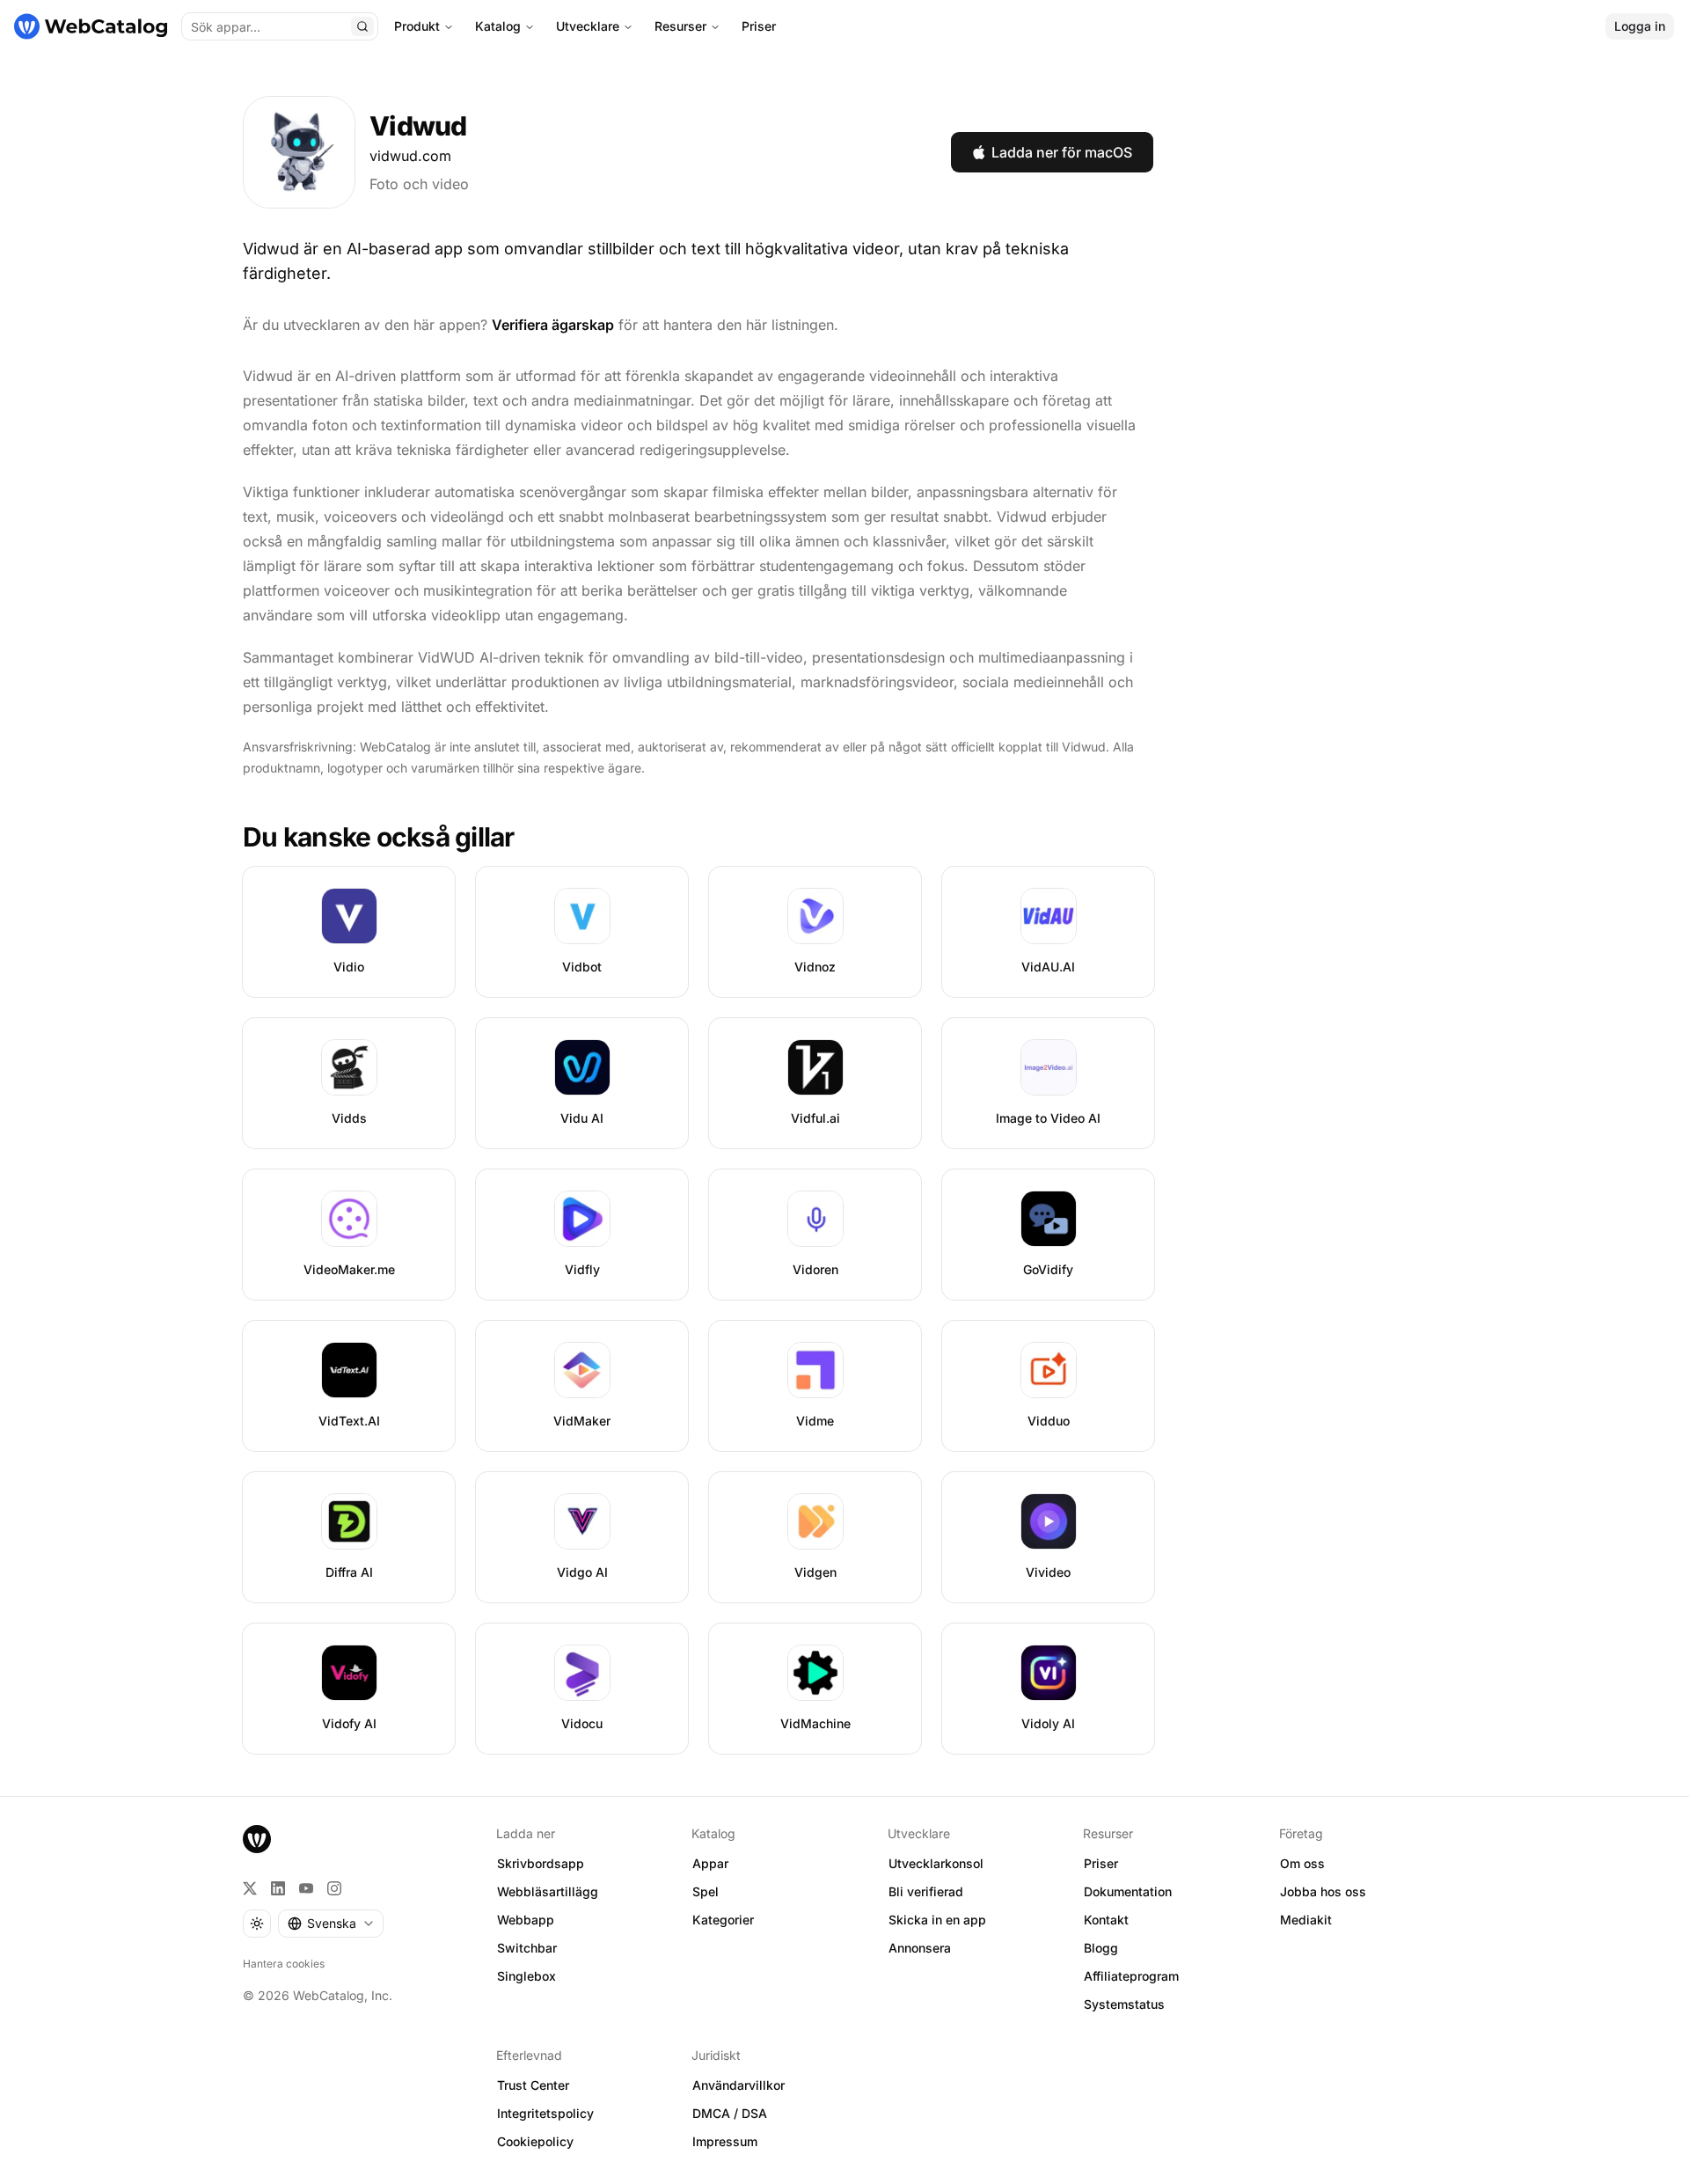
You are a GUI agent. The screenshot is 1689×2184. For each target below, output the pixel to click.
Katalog (498, 26)
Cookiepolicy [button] (535, 2141)
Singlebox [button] (526, 1976)
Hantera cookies (284, 1964)
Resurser (680, 26)
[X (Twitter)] (250, 1888)
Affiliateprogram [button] (1131, 1976)
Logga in (1640, 26)
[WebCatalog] (257, 1839)
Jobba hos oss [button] (1323, 1891)
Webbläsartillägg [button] (548, 1891)
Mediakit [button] (1306, 1920)
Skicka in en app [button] (937, 1920)
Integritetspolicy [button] (545, 2113)
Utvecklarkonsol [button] (936, 1863)
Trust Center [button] (533, 2085)
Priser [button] (1101, 1863)
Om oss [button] (1302, 1863)
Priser (759, 26)
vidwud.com (410, 156)
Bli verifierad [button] (926, 1891)
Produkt (417, 26)
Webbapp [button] (526, 1920)
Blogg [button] (1101, 1948)
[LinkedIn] (278, 1888)
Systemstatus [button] (1124, 2004)
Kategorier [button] (723, 1920)
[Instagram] (334, 1888)
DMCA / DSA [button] (730, 2113)
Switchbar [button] (527, 1948)
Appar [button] (710, 1863)
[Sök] (362, 26)
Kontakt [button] (1106, 1920)
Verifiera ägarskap (553, 325)
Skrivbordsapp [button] (541, 1863)
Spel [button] (706, 1891)
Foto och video (419, 184)
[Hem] (91, 26)
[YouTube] (306, 1888)
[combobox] (331, 1924)
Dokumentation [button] (1128, 1891)
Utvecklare (588, 26)
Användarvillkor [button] (738, 2085)
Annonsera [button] (920, 1948)
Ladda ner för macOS (1062, 152)
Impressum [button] (725, 2141)
